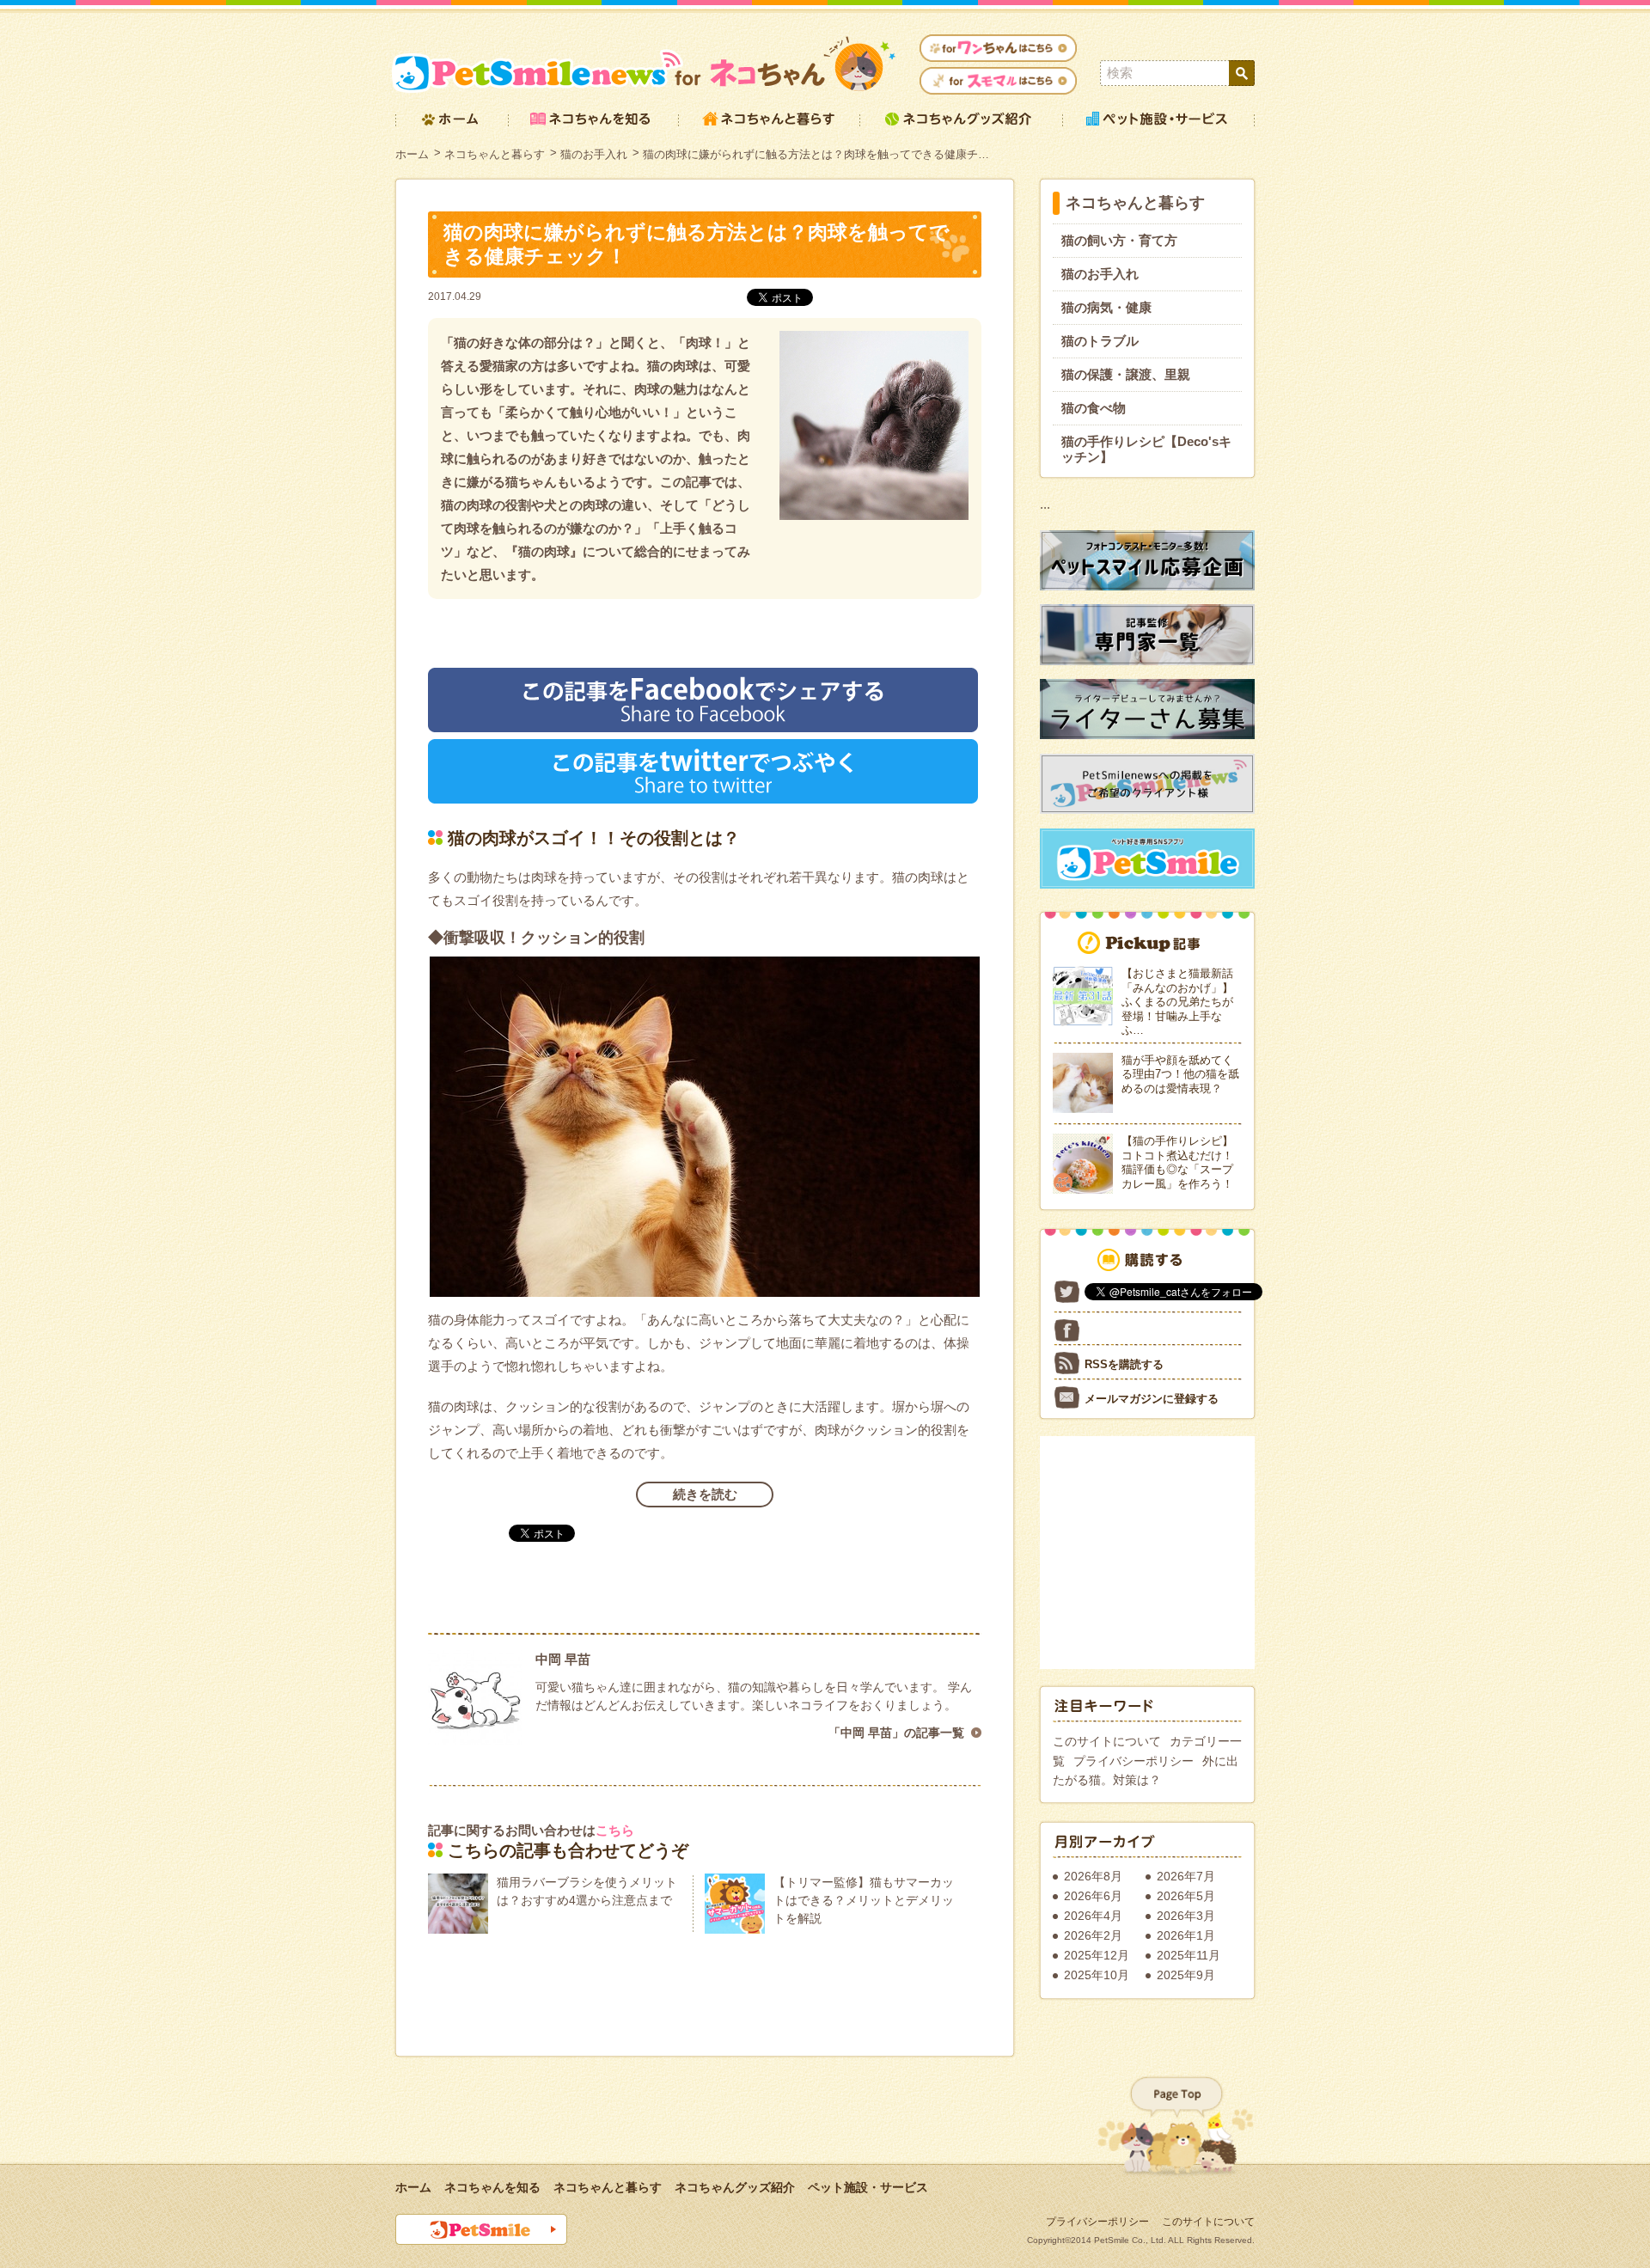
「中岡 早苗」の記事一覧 (896, 1733)
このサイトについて (1107, 1741)
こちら (615, 1830)
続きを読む (705, 1494)
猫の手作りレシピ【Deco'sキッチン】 (1146, 449)
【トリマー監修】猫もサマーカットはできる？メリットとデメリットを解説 (864, 1900)
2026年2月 (1093, 1935)
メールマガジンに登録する (1152, 1399)
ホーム (412, 154)
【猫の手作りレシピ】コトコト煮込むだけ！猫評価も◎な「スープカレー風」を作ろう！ (1177, 1162)
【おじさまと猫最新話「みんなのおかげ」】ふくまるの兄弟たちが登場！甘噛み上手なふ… (1177, 1002)
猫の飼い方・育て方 (1119, 240)
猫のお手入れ (594, 154)
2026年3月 (1186, 1916)
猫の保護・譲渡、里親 (1126, 374)
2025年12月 (1097, 1955)
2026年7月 (1186, 1876)
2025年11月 (1189, 1955)
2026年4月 (1093, 1916)
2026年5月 (1186, 1896)
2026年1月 (1186, 1935)
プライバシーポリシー (1134, 1761)
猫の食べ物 (1094, 408)
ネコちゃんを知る (492, 2187)
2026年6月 (1093, 1896)
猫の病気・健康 (1106, 307)
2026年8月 (1093, 1876)
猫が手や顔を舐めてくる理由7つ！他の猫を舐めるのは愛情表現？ (1180, 1074)
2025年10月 (1097, 1975)
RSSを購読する (1124, 1364)
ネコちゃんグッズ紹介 (735, 2187)
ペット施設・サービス (868, 2187)
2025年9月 (1186, 1975)
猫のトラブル (1100, 341)
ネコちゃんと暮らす (495, 154)
